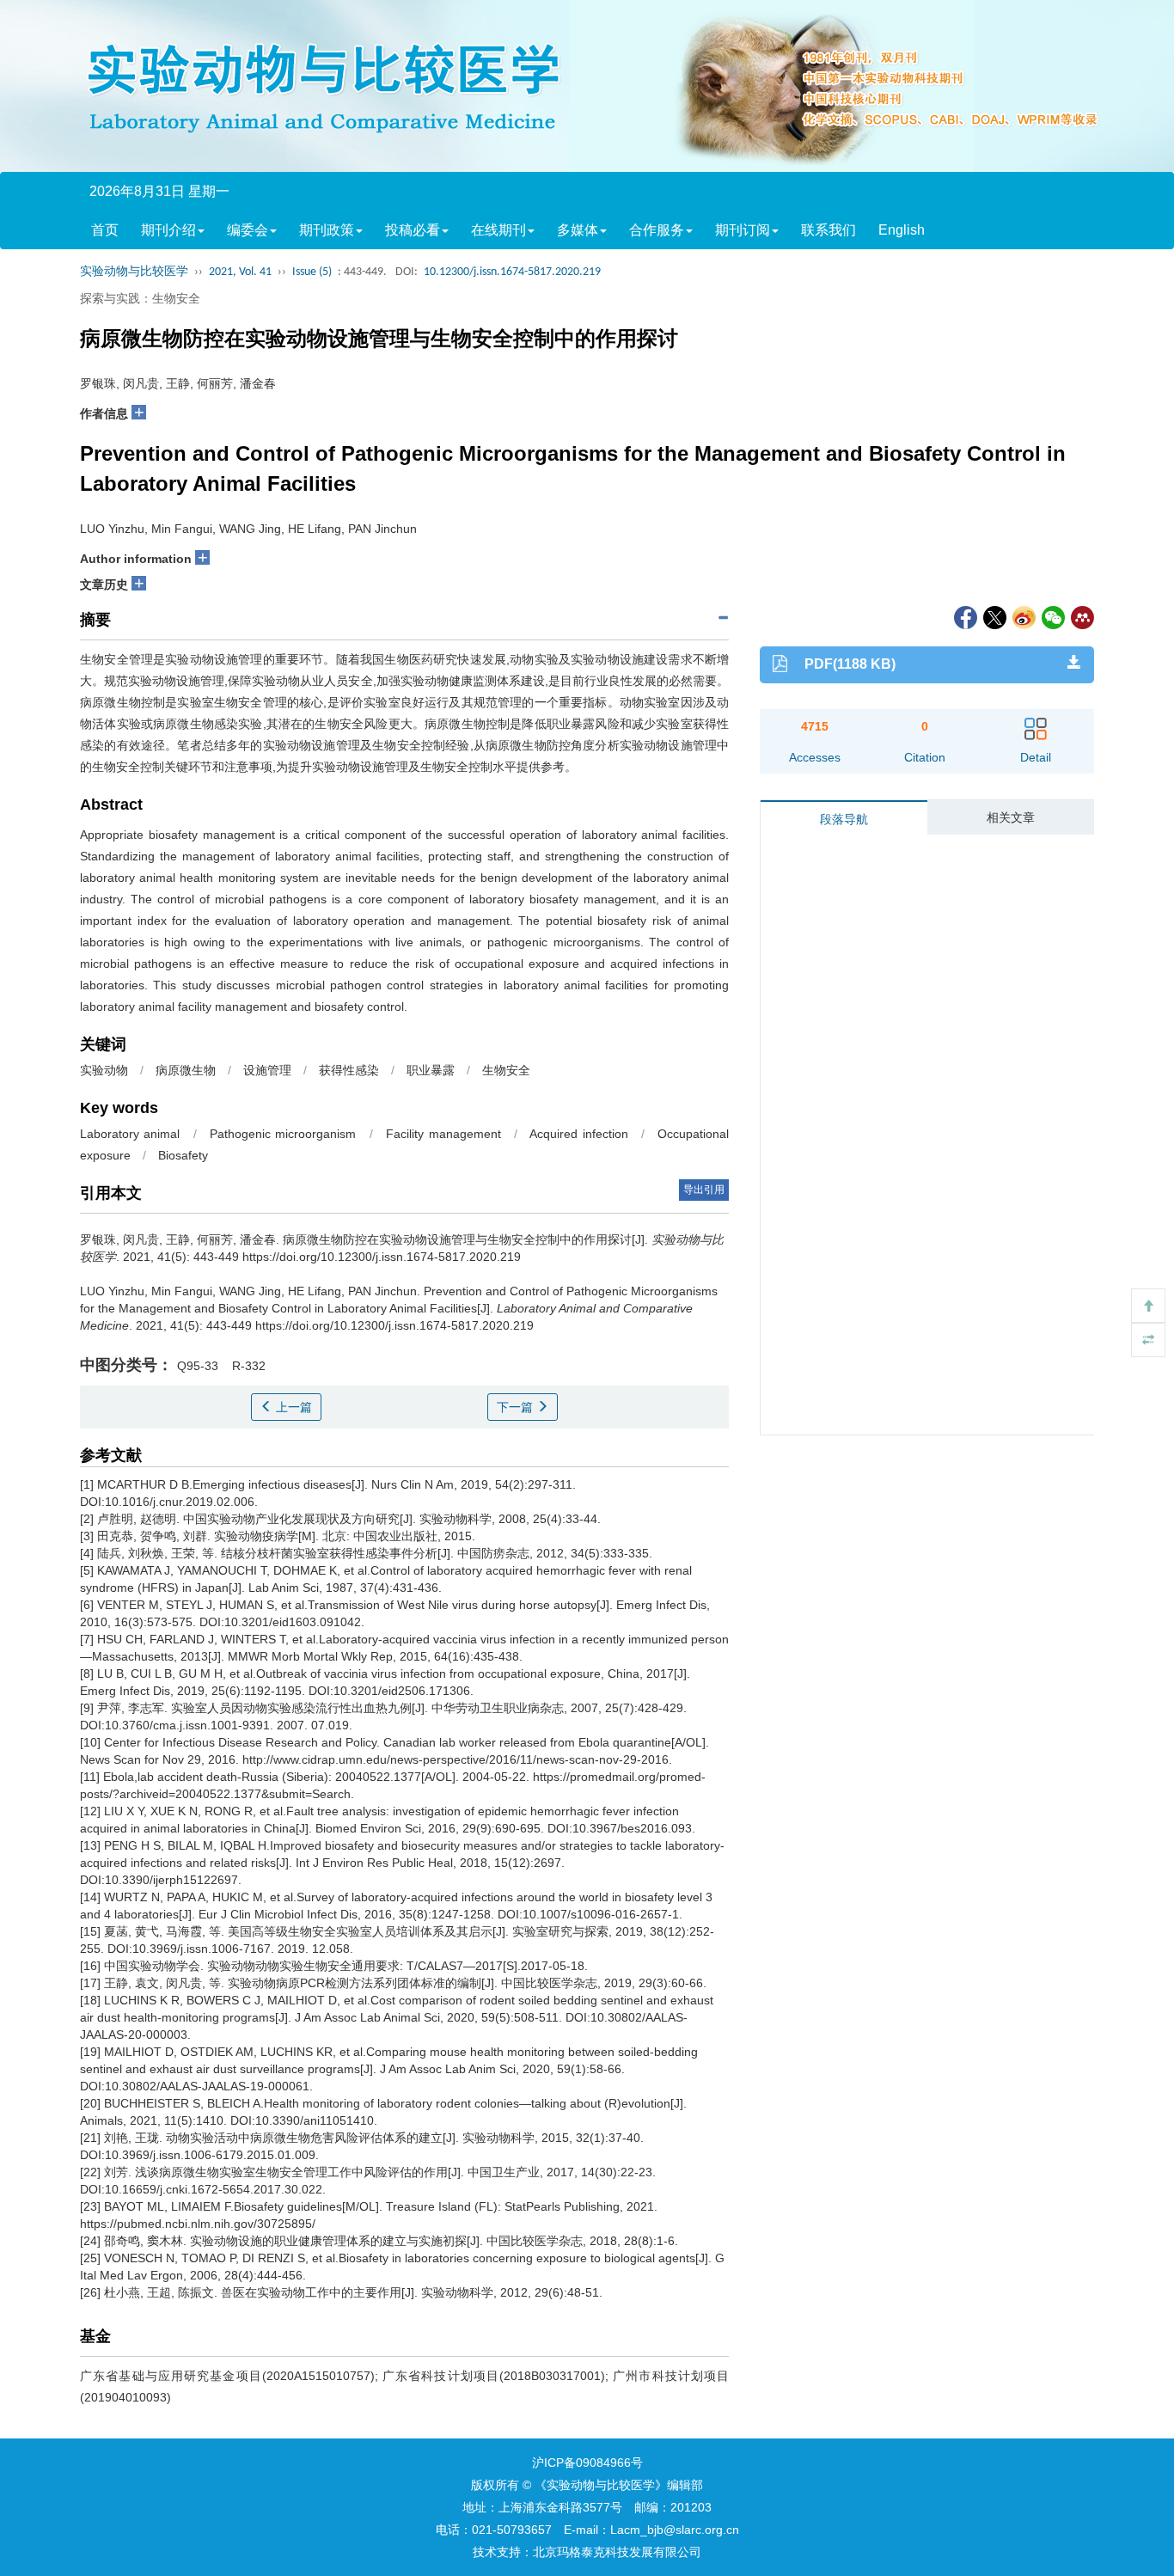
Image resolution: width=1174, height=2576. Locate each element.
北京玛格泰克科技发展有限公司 (617, 2552)
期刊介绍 (168, 230)
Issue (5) (312, 272)
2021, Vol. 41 (240, 272)
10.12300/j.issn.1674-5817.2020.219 (512, 272)
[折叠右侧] (1148, 1340)
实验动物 (104, 1070)
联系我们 (829, 230)
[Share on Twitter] (994, 616)
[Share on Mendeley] (1081, 616)
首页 (105, 230)
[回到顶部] (1148, 1306)
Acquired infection (578, 1134)
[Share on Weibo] (1023, 616)
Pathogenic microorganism (283, 1134)
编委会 (248, 230)
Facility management (443, 1134)
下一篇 (517, 1407)
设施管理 (267, 1070)
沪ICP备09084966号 (587, 2463)
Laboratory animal (130, 1134)
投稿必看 (413, 230)
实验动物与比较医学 (134, 272)
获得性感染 (349, 1070)
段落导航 (844, 819)
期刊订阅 (743, 230)
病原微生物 (186, 1070)
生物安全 (506, 1070)
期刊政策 (327, 230)
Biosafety (183, 1155)
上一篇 (292, 1407)
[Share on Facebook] (964, 616)
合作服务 (657, 230)
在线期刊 (498, 230)
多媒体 (578, 230)
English (902, 230)
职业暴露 (431, 1070)
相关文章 (1011, 817)
